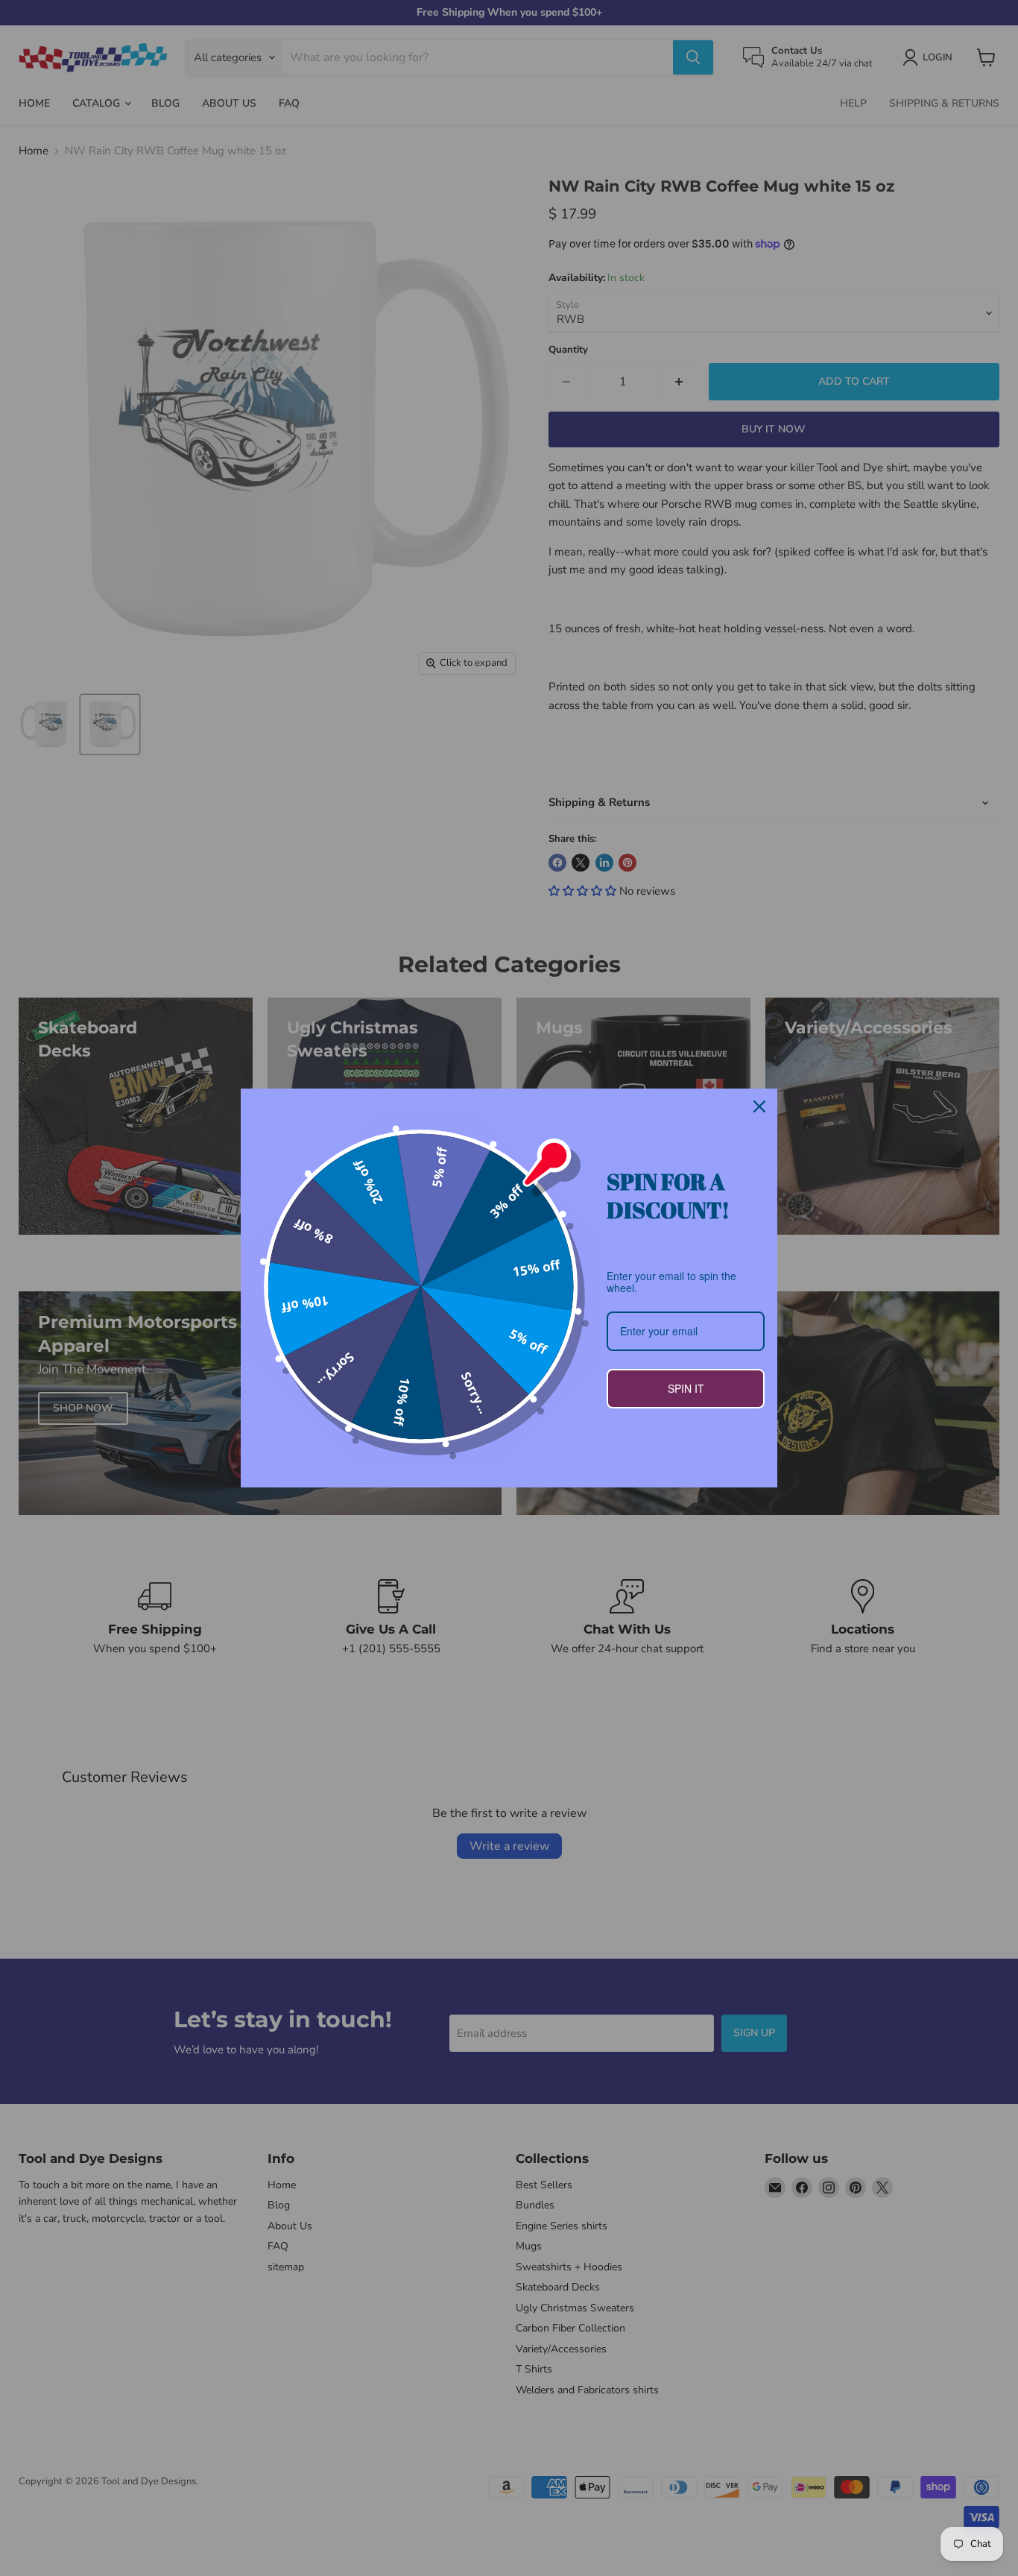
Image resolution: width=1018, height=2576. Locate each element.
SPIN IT (686, 1388)
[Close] (759, 1106)
